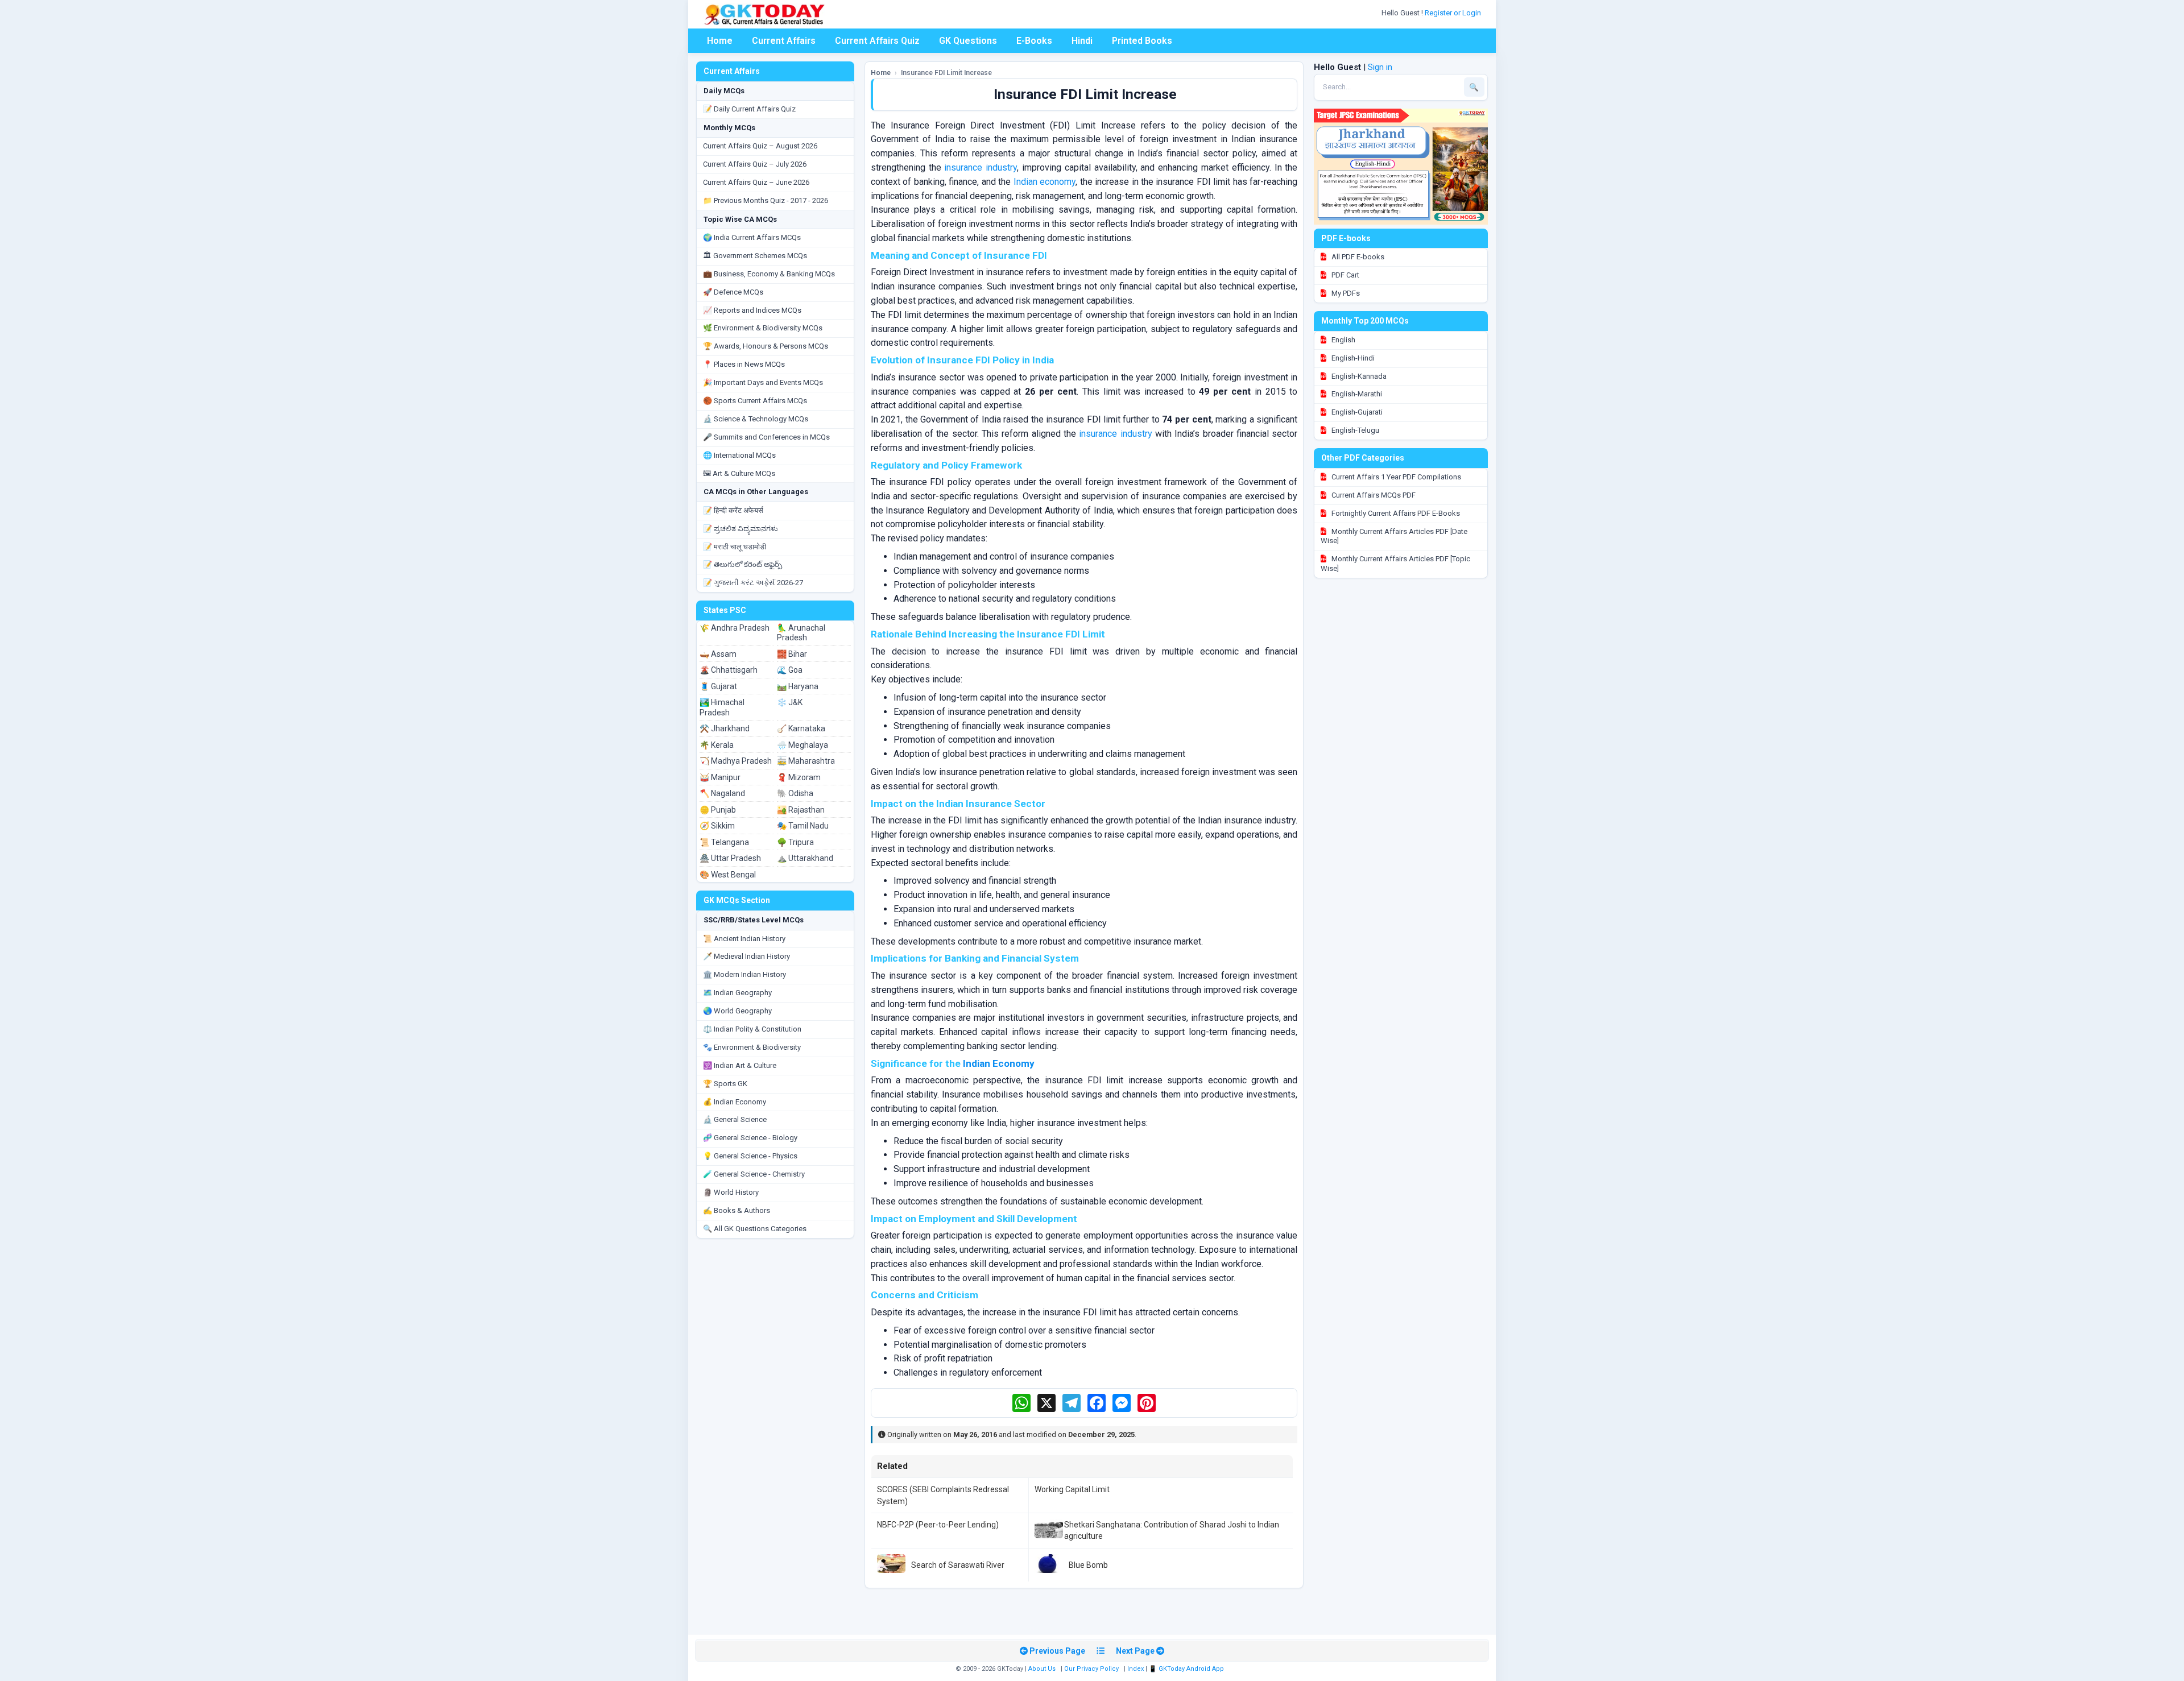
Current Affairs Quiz (877, 41)
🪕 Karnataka (801, 728)
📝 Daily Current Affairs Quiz (749, 109)
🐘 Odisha (795, 793)
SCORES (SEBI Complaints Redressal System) (943, 1495)
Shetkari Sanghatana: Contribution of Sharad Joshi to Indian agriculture (1172, 1530)
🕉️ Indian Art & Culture (740, 1065)
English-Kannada (1358, 376)
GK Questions (968, 41)
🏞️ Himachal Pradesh (722, 707)
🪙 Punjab (718, 810)
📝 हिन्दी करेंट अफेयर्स (733, 510)
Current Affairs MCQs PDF (1373, 495)
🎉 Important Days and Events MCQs (763, 382)
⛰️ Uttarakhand (805, 858)
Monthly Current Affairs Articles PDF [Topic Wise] (1395, 564)
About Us (1042, 1669)
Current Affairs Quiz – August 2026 (760, 146)
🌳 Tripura (795, 842)
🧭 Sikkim (717, 826)
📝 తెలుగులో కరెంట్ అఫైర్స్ (743, 564)
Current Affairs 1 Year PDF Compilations (1395, 477)
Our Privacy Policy (1091, 1669)
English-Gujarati (1356, 412)
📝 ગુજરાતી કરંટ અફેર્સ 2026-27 (753, 583)
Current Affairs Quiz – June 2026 (756, 182)
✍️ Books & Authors (737, 1210)
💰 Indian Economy (735, 1102)
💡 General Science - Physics (750, 1156)
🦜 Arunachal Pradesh (801, 633)
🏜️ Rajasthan (801, 810)
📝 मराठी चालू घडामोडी (735, 547)
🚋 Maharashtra (806, 761)
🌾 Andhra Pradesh (735, 628)
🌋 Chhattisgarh (729, 670)
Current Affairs (784, 41)
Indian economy (1045, 182)
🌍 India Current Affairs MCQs (752, 237)
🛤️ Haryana (798, 686)
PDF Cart (1345, 275)
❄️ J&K (790, 702)
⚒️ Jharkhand (725, 728)
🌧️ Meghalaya (803, 745)
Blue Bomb (1088, 1565)
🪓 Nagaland (722, 793)
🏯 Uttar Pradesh (730, 858)
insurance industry (981, 167)
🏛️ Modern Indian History (744, 974)
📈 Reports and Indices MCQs (752, 310)
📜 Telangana (724, 842)
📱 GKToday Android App (1187, 1669)
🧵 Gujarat (718, 686)
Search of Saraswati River (958, 1565)
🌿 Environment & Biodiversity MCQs (763, 328)
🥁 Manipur (720, 777)
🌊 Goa (790, 670)
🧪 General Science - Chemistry (754, 1174)
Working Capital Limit (1072, 1489)
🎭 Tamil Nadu (803, 826)
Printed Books (1142, 41)
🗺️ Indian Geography (737, 993)
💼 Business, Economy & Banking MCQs (769, 274)
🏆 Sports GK (725, 1084)
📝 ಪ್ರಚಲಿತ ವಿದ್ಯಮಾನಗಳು (741, 529)
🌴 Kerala (717, 745)
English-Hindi (1352, 358)
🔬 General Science (735, 1119)
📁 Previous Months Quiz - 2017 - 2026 (766, 200)
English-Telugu (1354, 430)
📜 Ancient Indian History (744, 939)
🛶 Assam (718, 654)
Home (720, 41)
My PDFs (1345, 293)
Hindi (1082, 41)
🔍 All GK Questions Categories (755, 1229)
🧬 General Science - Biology (750, 1138)
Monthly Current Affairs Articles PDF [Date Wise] (1394, 536)
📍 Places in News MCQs (744, 364)
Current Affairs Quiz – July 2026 (755, 164)
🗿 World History (731, 1192)
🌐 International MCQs (739, 455)
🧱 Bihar (792, 654)
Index (1136, 1669)
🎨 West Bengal (728, 875)
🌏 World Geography (737, 1011)
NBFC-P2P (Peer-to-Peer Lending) (938, 1525)
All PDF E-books (1357, 257)
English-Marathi (1356, 394)
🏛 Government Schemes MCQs (755, 256)
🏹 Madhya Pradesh (736, 761)
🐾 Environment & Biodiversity (752, 1047)
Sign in (1380, 67)
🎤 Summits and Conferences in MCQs (766, 437)
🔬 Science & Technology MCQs (756, 419)
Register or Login (1454, 13)
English (1343, 340)
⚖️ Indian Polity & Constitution (752, 1029)
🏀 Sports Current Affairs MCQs (755, 401)
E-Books (1034, 41)
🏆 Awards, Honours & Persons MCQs (766, 346)
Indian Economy (999, 1063)
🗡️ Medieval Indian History (746, 956)
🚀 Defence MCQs (733, 292)
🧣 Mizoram (799, 777)
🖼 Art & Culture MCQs (739, 473)
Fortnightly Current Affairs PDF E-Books (1395, 513)
